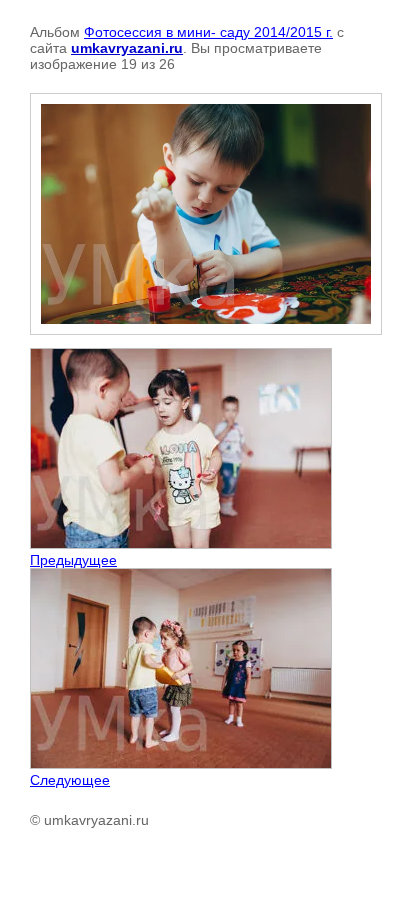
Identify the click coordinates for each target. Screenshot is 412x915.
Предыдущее (73, 560)
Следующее (70, 780)
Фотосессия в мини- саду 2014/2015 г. (208, 32)
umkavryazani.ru (127, 48)
